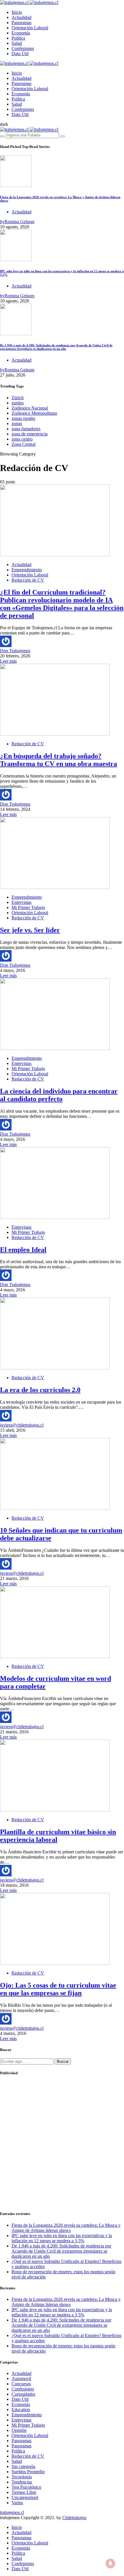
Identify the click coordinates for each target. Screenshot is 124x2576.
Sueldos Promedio (28, 2472)
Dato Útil (20, 54)
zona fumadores (26, 429)
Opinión (19, 2430)
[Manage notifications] (110, 2563)
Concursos (21, 2384)
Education (21, 2410)
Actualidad (21, 17)
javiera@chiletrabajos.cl (22, 1425)
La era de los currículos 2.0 (40, 1390)
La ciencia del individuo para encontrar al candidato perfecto (59, 1095)
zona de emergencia (30, 434)
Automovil (21, 2379)
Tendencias (22, 2482)
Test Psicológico (26, 2487)
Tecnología (22, 2477)
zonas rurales (23, 418)
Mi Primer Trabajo (28, 907)
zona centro (22, 439)
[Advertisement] (62, 2143)
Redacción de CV (28, 580)
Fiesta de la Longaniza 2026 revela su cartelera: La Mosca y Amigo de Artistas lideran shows (66, 2228)
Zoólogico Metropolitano (34, 413)
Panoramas (21, 23)
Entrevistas (21, 902)
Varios (17, 2503)
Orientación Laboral (30, 28)
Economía (21, 33)
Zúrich (18, 398)
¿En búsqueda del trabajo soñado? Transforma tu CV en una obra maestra (59, 760)
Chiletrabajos (74, 2518)
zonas (17, 423)
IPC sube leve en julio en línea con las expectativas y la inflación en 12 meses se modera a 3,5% (62, 2238)
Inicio (17, 12)
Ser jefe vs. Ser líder (30, 930)
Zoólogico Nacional (30, 408)
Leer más (8, 661)
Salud (17, 43)
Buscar (63, 2061)
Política (18, 38)
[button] (4, 124)
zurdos (18, 403)
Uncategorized (25, 2497)
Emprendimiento (27, 570)
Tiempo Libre (24, 2492)
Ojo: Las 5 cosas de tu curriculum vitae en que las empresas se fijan (58, 1989)
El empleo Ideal (23, 1250)
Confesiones (23, 48)
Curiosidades (23, 2394)
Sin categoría (23, 2466)
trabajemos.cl (12, 2512)
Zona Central (24, 444)
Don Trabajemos (15, 651)
